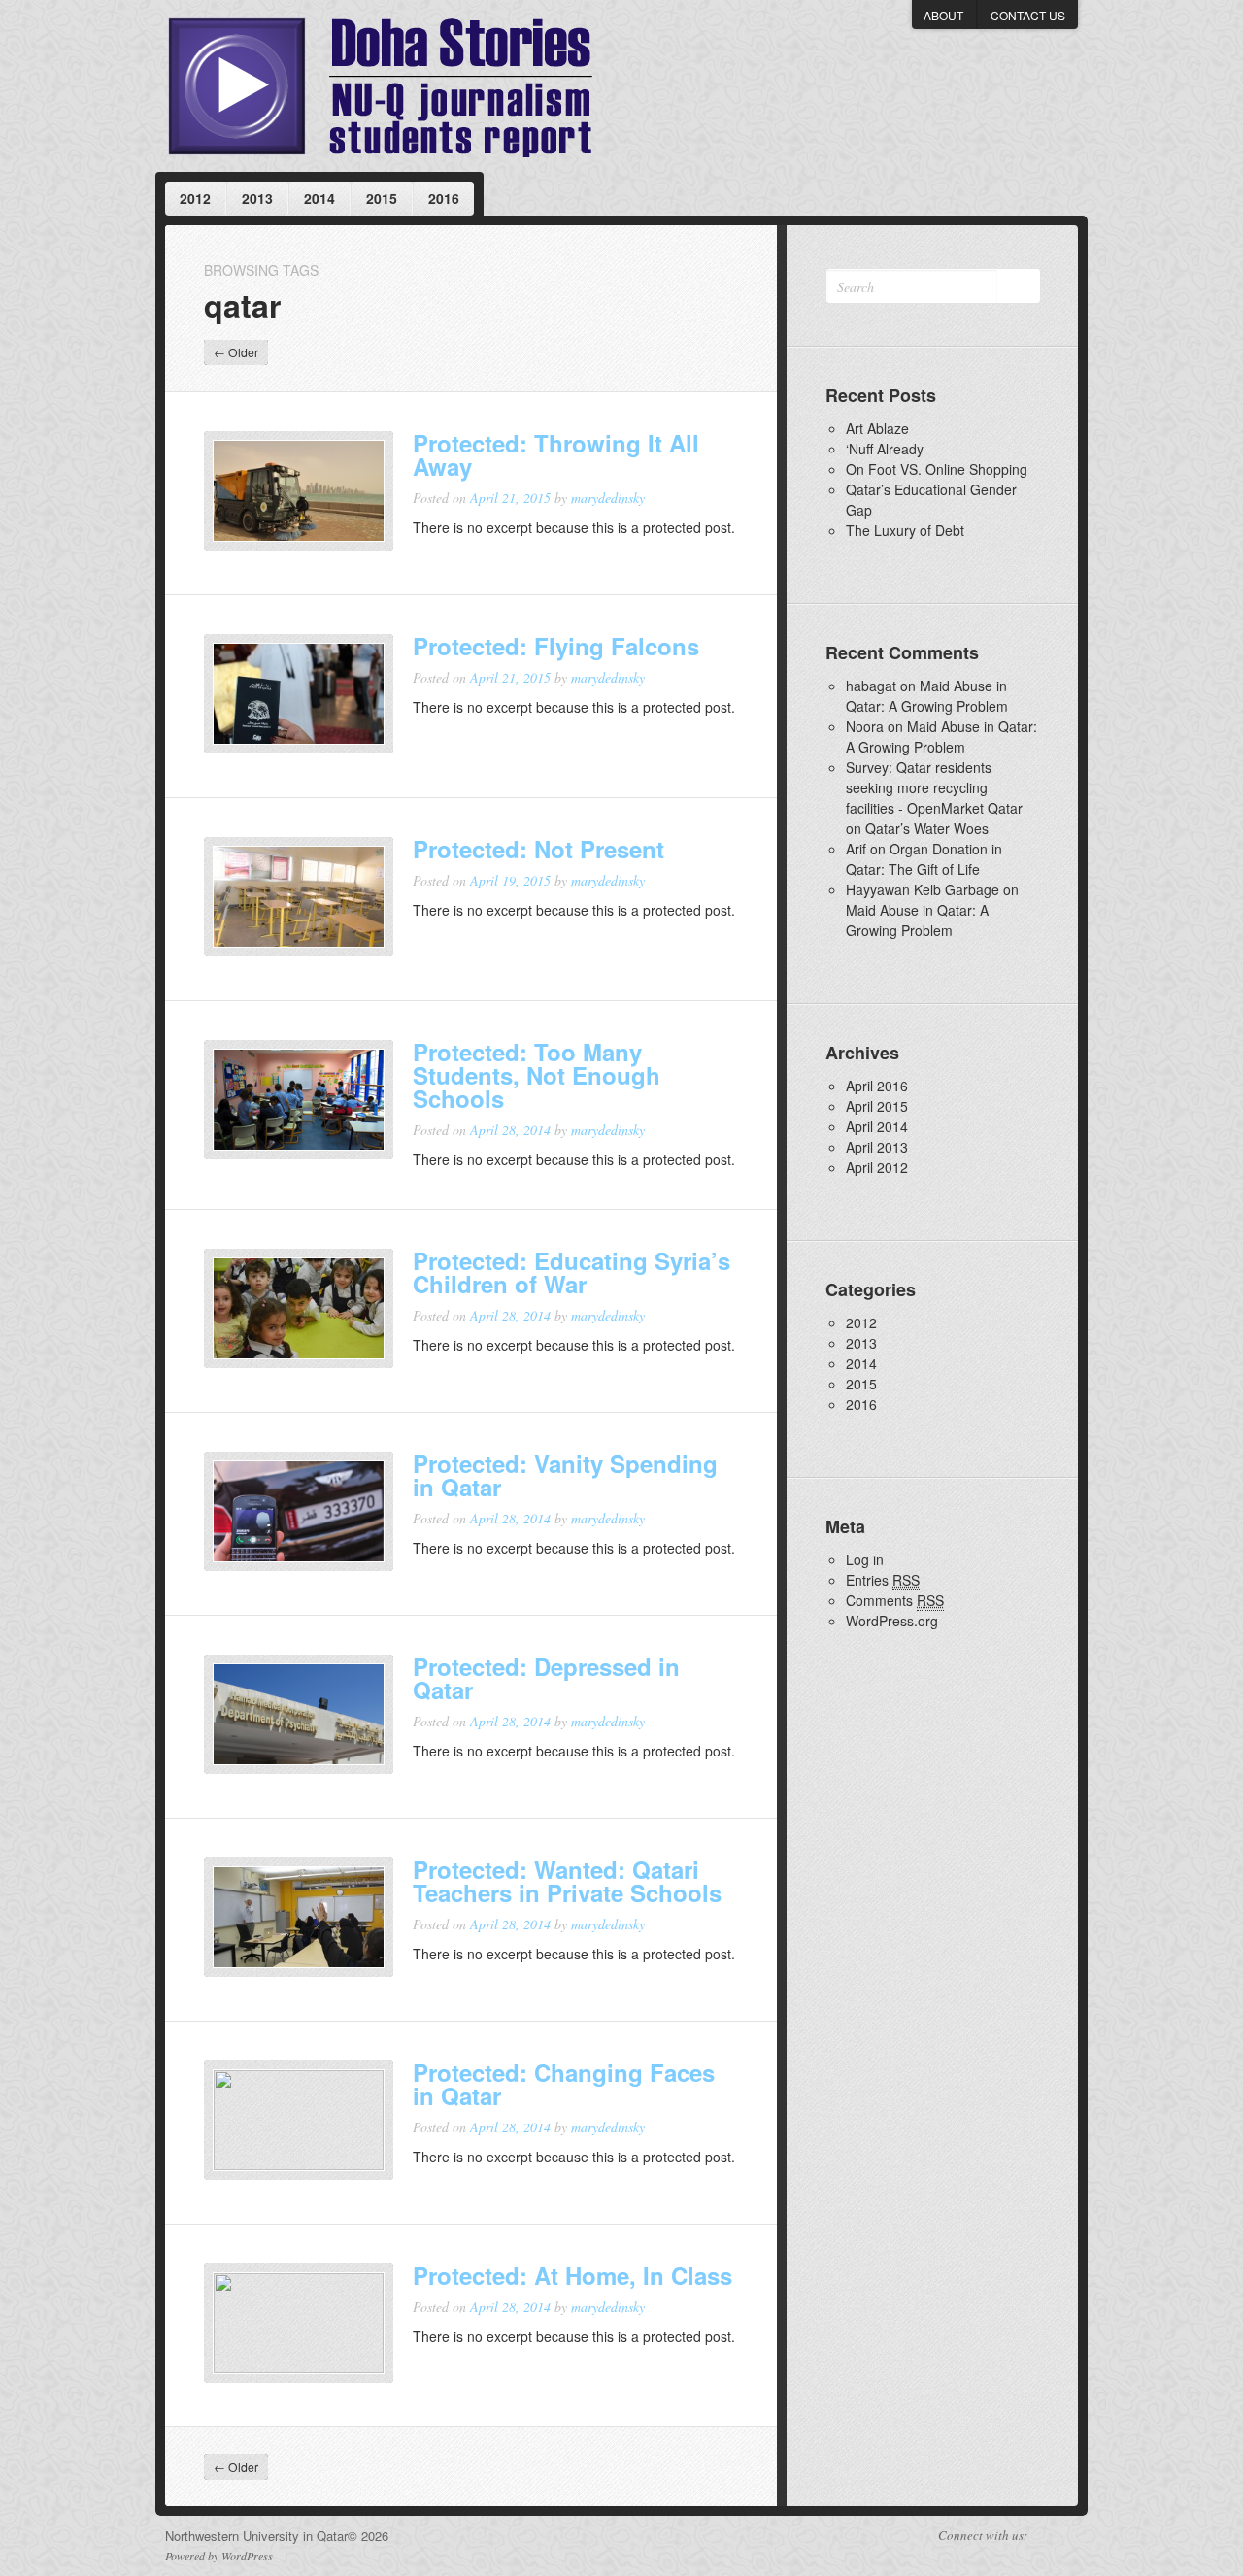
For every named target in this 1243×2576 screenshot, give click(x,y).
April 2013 (877, 1147)
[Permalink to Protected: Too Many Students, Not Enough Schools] (299, 1100)
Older (236, 352)
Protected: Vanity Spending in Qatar (565, 1475)
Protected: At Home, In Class (572, 2275)
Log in (865, 1559)
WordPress (247, 2556)
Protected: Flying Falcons (556, 646)
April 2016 (877, 1086)
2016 (444, 198)
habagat (871, 686)
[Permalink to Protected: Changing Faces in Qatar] (299, 2121)
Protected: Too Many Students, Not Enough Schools (537, 1075)
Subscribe (1070, 2536)
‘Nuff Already (885, 449)
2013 (257, 198)
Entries (883, 1580)
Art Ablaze (877, 428)
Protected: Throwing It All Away (556, 454)
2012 (195, 198)
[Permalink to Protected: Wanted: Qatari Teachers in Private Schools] (299, 1918)
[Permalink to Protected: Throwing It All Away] (299, 491)
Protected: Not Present (538, 849)
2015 (382, 198)
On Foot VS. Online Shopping (937, 469)
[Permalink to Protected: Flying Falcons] (299, 694)
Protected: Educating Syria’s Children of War (571, 1272)
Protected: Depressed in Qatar (546, 1678)
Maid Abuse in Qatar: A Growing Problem (927, 696)
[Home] (380, 86)
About (943, 15)
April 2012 (877, 1167)
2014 (319, 198)
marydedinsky (608, 498)
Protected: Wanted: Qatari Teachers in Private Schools (567, 1881)
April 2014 (877, 1126)
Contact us (1028, 15)
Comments (895, 1600)
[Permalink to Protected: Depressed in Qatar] (299, 1715)
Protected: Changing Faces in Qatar (564, 2084)
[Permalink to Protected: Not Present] (299, 897)
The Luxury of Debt (905, 530)
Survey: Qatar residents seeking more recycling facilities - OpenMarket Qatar (934, 787)
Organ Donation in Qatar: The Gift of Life (924, 859)
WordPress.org (892, 1621)
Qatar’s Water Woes (927, 828)
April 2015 (877, 1106)
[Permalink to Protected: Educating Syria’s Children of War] (299, 1309)
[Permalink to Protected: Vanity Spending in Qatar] (299, 1512)
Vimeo (1045, 2536)
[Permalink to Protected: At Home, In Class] (299, 2324)
